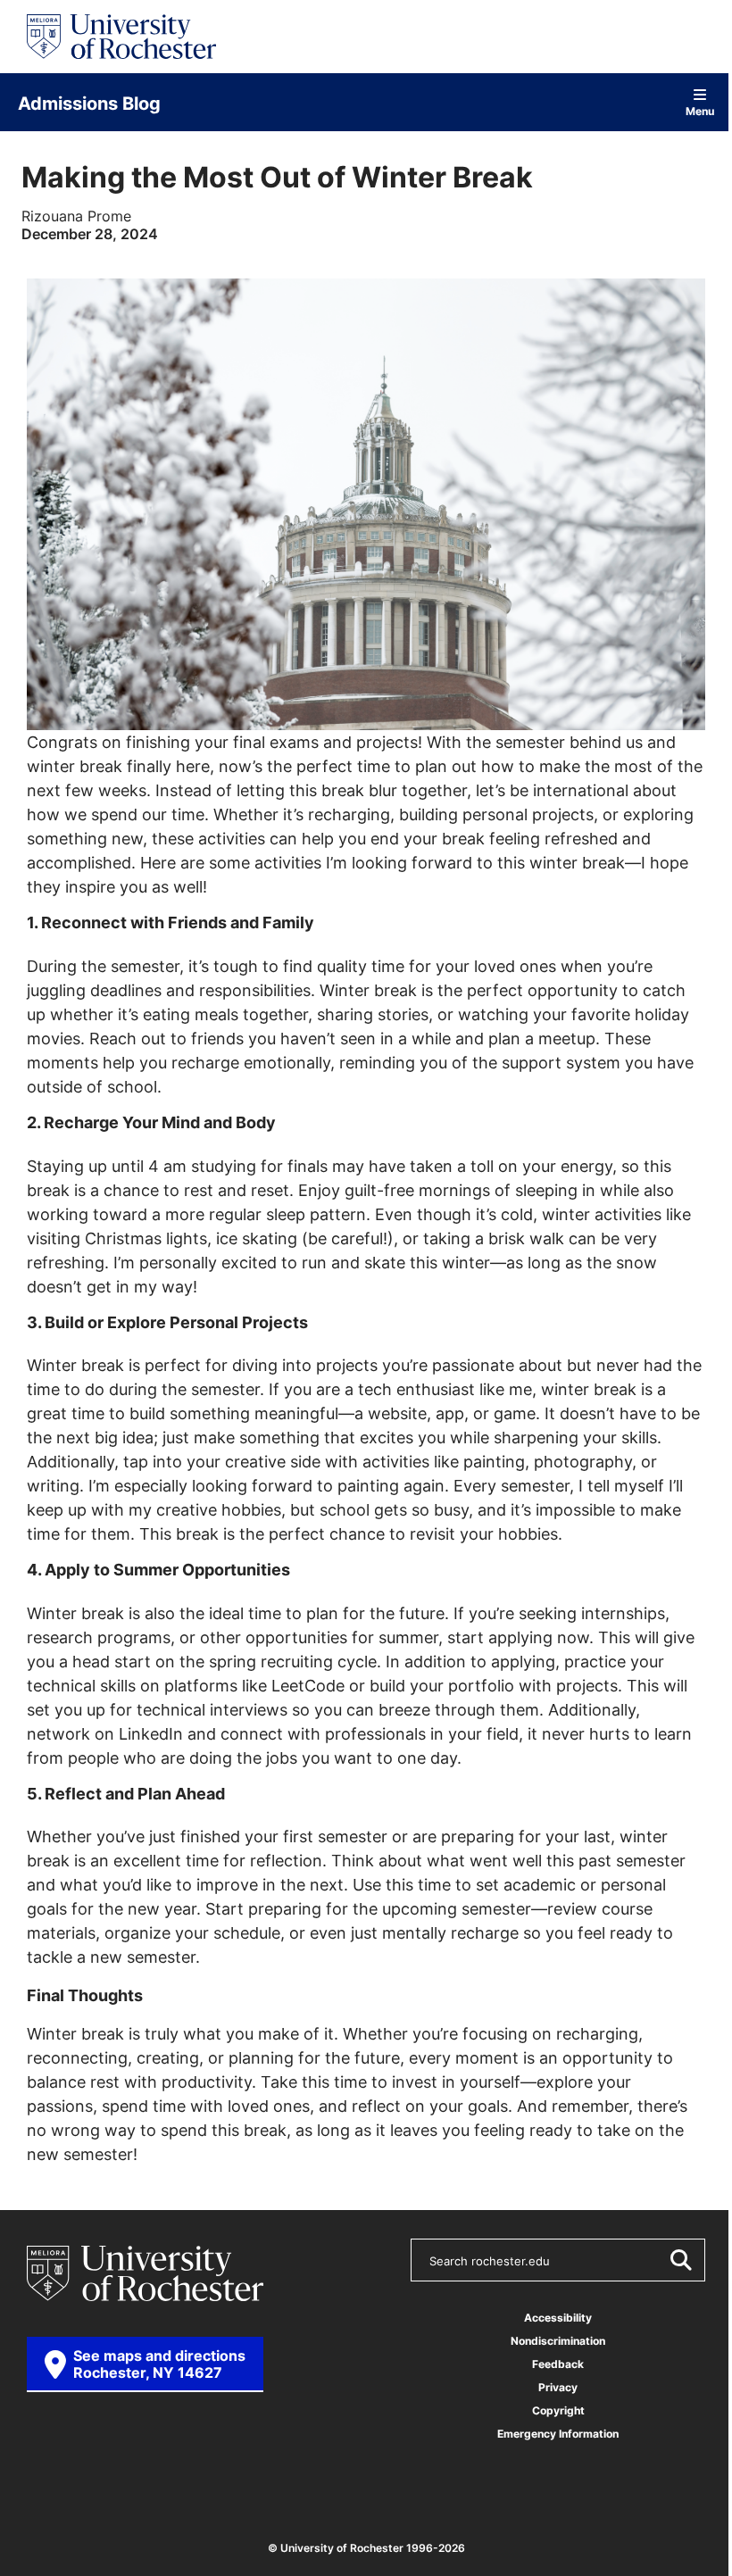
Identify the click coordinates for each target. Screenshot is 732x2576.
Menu (700, 110)
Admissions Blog (89, 103)
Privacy (558, 2387)
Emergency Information (558, 2434)
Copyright (558, 2410)
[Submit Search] (680, 2260)
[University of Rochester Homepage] (121, 37)
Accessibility (558, 2318)
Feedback (558, 2364)
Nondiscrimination (558, 2341)
